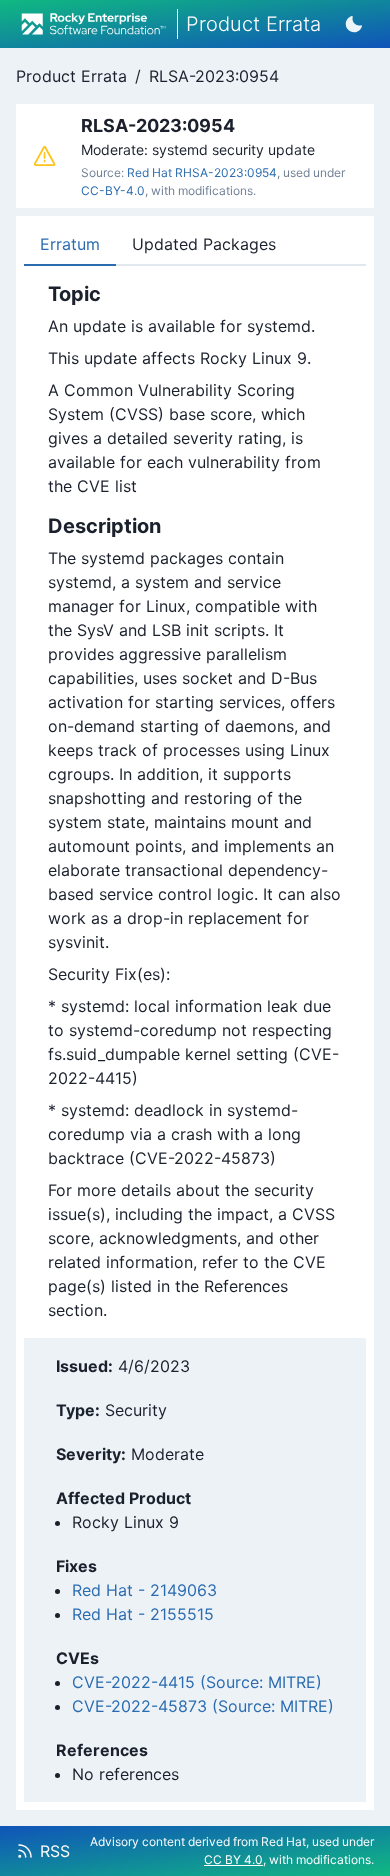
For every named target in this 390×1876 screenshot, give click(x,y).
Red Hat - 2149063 (144, 1590)
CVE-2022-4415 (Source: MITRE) (197, 1682)
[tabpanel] (195, 802)
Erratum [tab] (70, 244)
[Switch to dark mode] (354, 24)
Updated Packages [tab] (204, 244)
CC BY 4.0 (233, 1859)
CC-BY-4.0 (113, 190)
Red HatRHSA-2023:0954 (202, 172)
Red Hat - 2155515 (143, 1614)
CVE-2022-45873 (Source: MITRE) (203, 1706)
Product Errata (71, 76)
